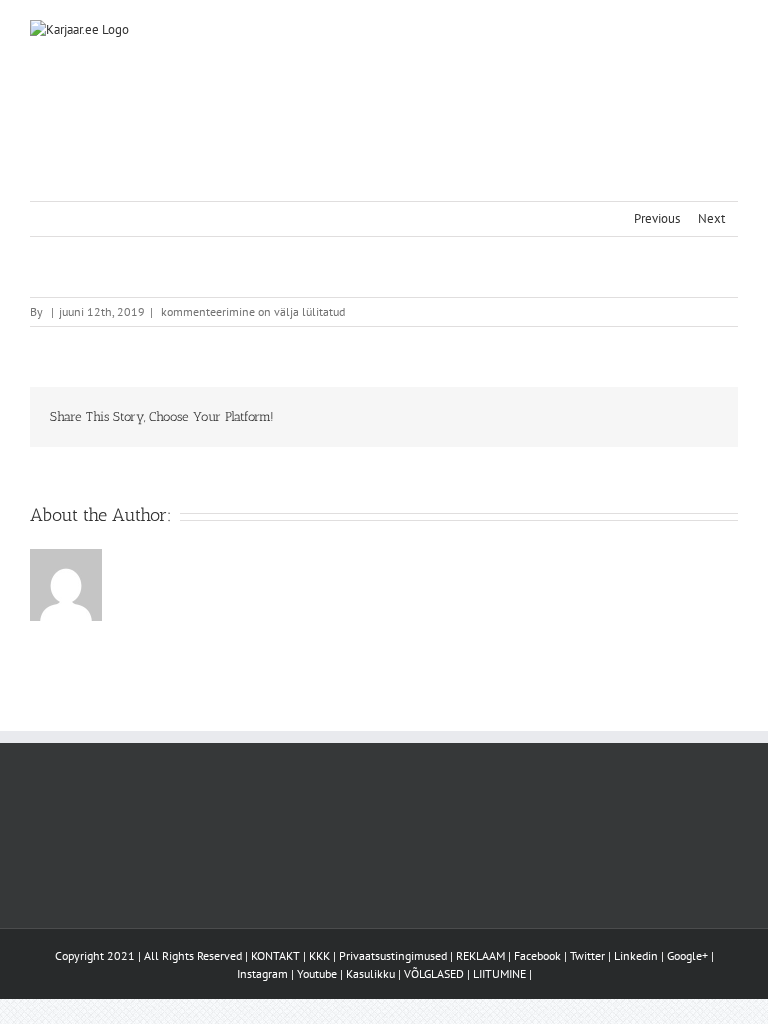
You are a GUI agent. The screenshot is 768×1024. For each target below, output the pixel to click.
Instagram (262, 973)
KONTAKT (275, 955)
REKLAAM (480, 955)
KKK (319, 955)
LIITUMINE (499, 973)
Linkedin (636, 955)
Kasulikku (370, 973)
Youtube (317, 973)
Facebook (537, 955)
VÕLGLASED (434, 973)
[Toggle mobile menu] (730, 30)
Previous (657, 218)
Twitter (587, 955)
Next (711, 218)
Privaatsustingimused (393, 955)
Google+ (687, 955)
